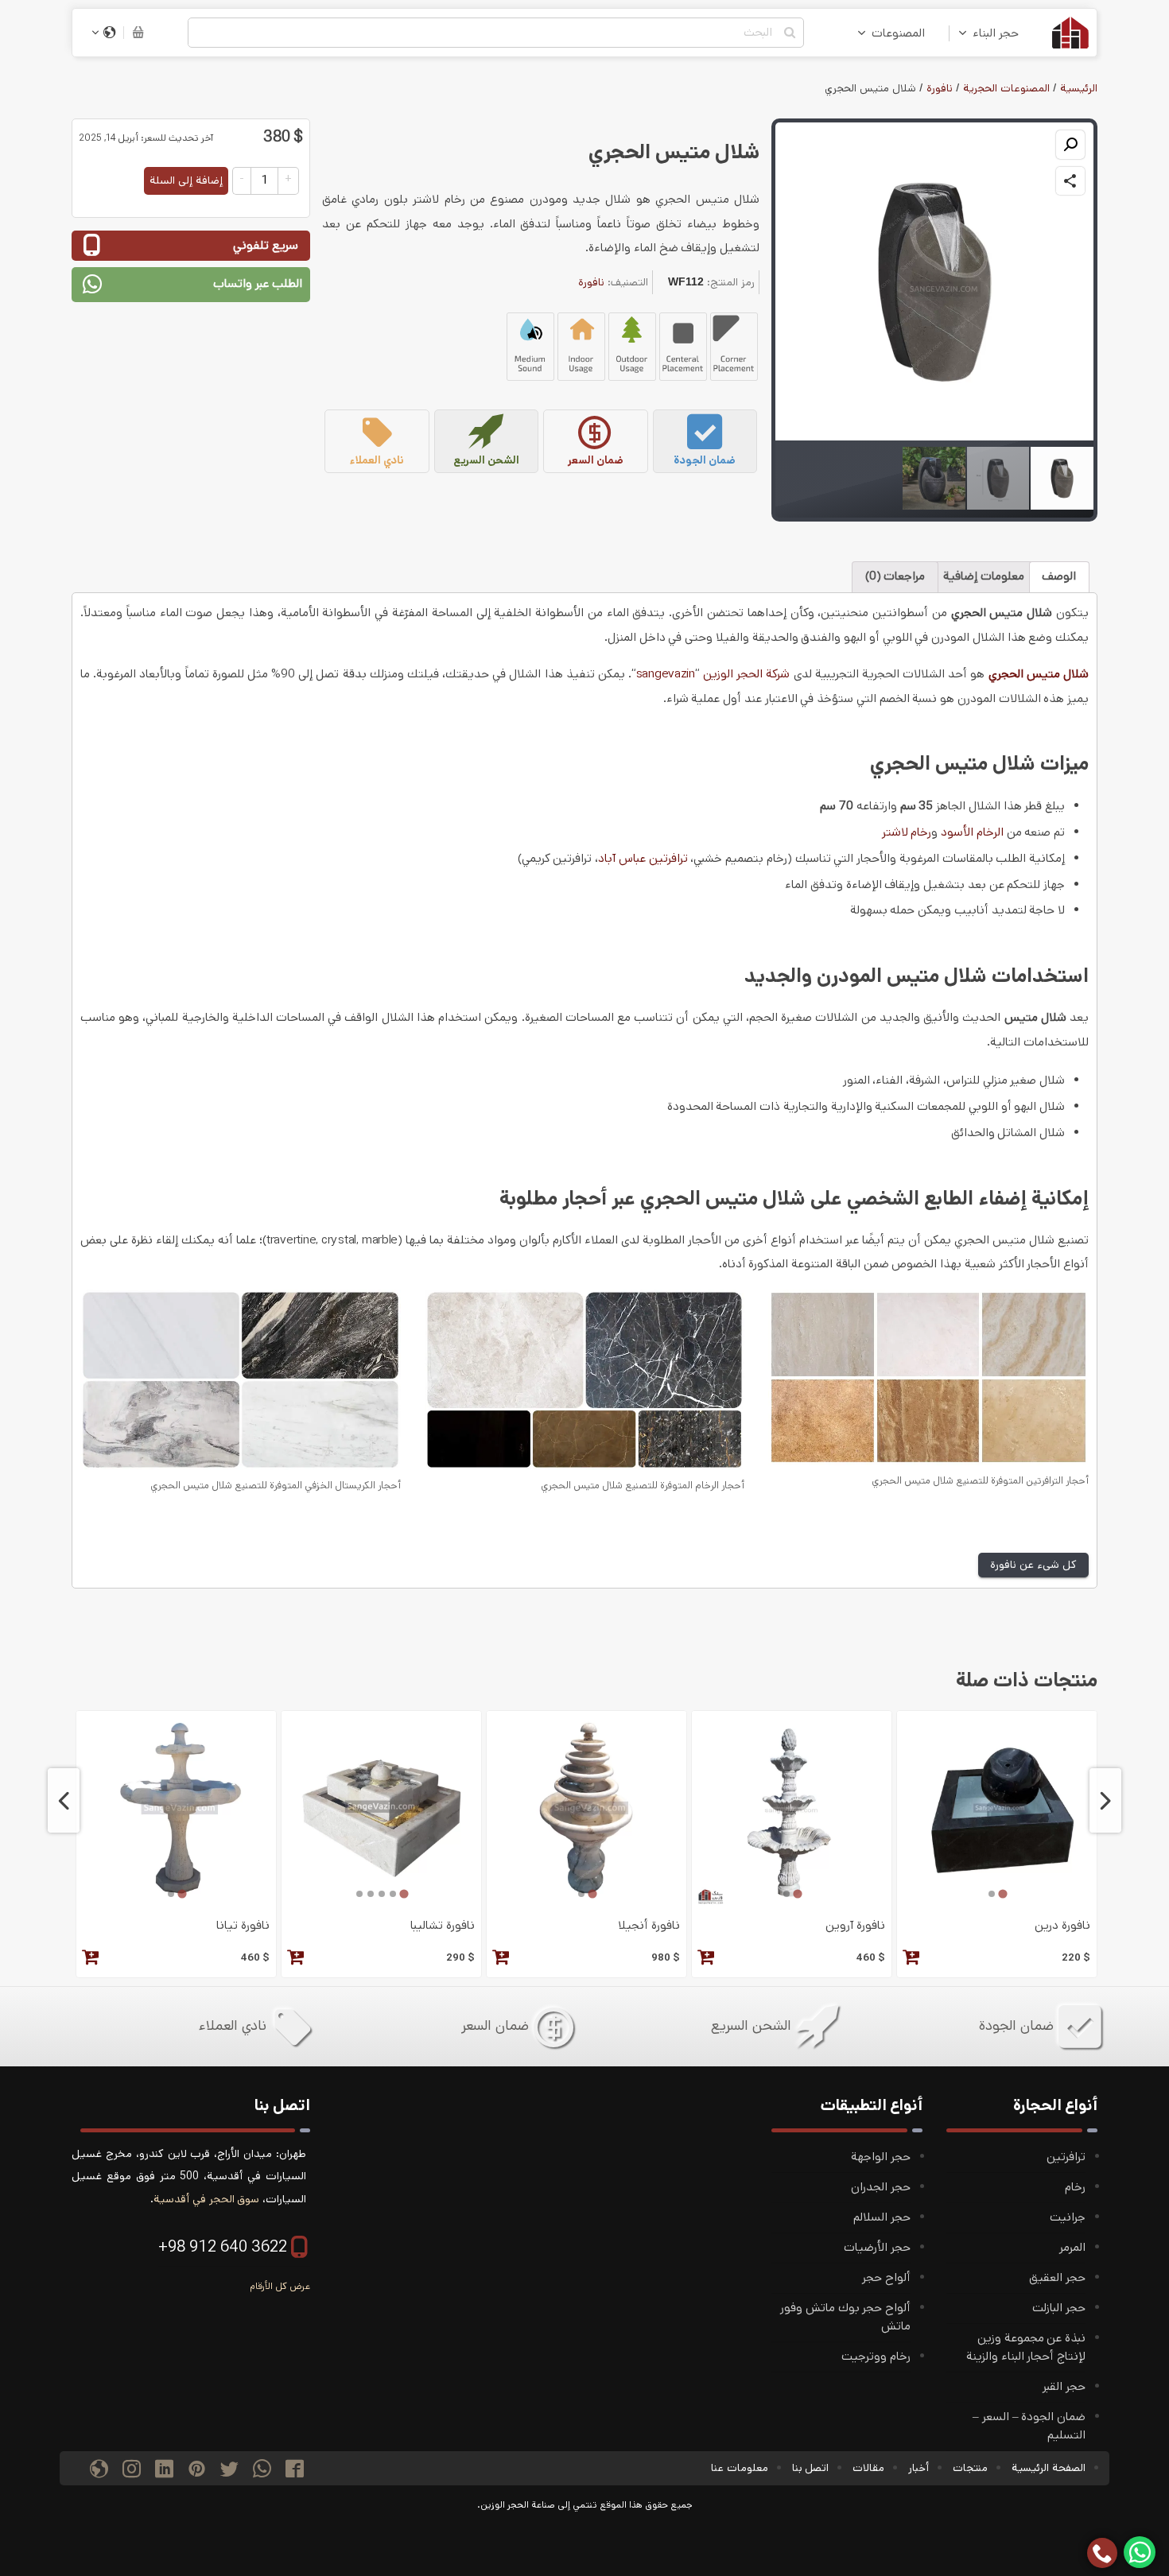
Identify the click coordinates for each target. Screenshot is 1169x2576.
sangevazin (666, 674)
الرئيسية (1079, 88)
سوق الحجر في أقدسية (206, 2199)
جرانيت (1068, 2217)
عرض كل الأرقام (280, 2286)
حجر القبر (1064, 2387)
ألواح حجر (886, 2278)
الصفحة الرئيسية (1049, 2468)
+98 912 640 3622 (223, 2247)
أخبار (918, 2468)
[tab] (1002, 1894)
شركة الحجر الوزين (746, 674)
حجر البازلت (1059, 2308)
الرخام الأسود (972, 832)
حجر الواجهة (881, 2157)
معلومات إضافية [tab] (984, 576)
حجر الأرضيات (877, 2248)
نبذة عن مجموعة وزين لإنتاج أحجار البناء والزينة (1026, 2347)
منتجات (970, 2468)
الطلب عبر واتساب (258, 284)
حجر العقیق (1057, 2278)
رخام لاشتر (907, 832)
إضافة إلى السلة (186, 180)
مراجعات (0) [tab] (895, 576)
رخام (1075, 2187)
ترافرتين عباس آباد (643, 859)
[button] (1070, 145)
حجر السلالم (882, 2217)
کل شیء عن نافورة (1033, 1565)
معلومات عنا (740, 2468)
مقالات (868, 2468)
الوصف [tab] (1059, 576)
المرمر (1072, 2248)
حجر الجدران (881, 2187)
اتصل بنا (811, 2468)
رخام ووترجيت (876, 2357)
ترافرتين (1066, 2157)
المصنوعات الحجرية (1006, 88)
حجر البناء (996, 33)
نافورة (940, 88)
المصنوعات (898, 33)
